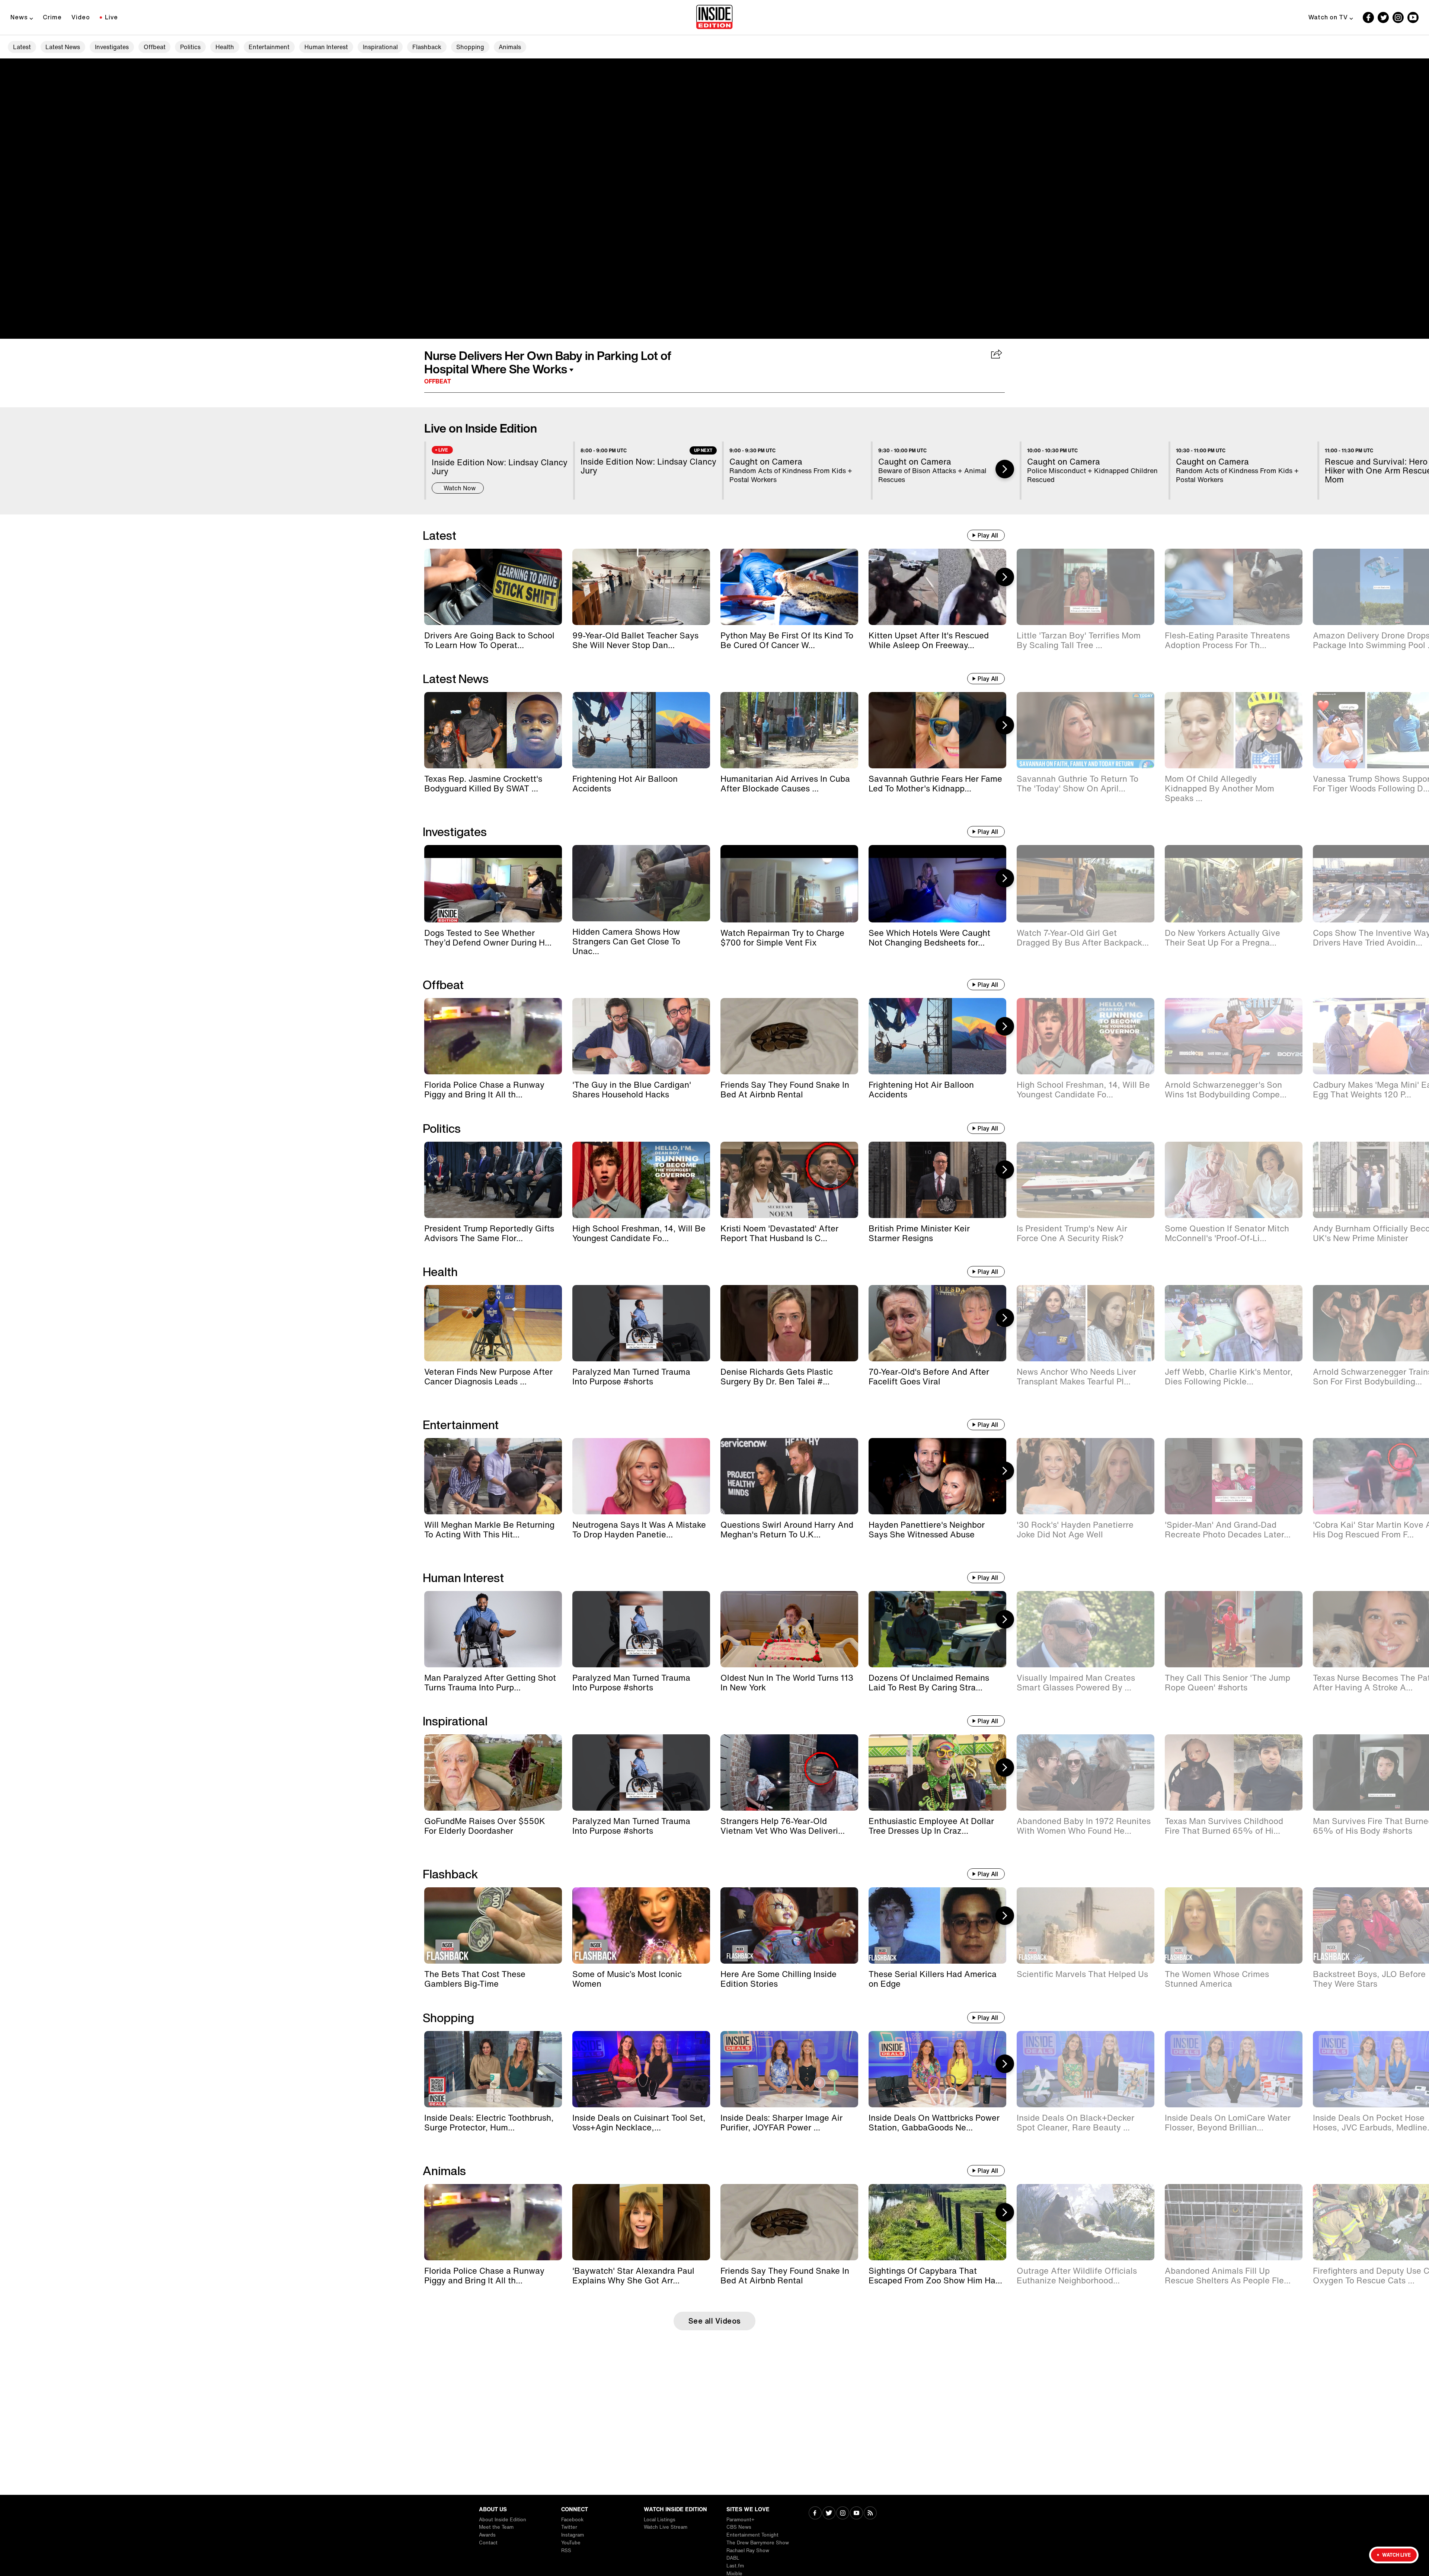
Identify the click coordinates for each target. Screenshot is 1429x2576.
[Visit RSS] (870, 2514)
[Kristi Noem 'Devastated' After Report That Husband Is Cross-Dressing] (789, 1180)
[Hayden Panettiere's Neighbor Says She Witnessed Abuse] (937, 1476)
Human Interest (326, 47)
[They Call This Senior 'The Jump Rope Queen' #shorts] (1234, 1629)
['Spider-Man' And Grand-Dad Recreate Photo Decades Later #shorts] (1234, 1476)
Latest (22, 47)
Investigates (112, 47)
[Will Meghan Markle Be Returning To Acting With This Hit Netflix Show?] (493, 1476)
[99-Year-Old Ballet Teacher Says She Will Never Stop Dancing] (641, 587)
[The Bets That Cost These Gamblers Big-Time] (493, 1925)
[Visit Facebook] (815, 2514)
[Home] (714, 17)
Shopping (470, 47)
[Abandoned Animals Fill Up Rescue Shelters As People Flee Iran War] (1234, 2222)
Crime (52, 17)
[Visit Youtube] (856, 2514)
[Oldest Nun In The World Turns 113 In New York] (789, 1629)
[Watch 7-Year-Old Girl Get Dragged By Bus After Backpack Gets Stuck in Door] (1086, 884)
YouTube (571, 2543)
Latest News (63, 47)
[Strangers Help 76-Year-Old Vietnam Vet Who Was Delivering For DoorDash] (789, 1772)
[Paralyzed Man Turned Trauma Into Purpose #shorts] (641, 1323)
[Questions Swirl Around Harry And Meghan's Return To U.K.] (789, 1476)
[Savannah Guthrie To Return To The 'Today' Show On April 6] (1086, 730)
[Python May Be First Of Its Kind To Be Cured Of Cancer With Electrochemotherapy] (789, 587)
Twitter (569, 2527)
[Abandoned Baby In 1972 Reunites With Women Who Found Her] (1086, 1772)
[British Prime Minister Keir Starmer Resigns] (937, 1180)
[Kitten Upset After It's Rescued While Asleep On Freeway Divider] (937, 587)
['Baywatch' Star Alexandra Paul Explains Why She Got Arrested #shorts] (641, 2222)
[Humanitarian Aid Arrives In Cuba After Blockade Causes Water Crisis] (789, 730)
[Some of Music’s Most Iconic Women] (641, 1925)
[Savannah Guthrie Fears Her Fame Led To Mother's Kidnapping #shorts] (937, 730)
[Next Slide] (1005, 469)
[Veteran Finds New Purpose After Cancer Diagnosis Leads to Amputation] (493, 1323)
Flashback (427, 47)
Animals (510, 47)
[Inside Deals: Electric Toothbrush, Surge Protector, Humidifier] (493, 2069)
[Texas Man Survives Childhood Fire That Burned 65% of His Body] (1234, 1772)
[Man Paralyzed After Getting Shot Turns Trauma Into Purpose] (493, 1629)
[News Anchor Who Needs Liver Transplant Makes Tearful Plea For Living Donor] (1086, 1323)
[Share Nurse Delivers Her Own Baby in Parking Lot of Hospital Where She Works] (997, 355)
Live (111, 17)
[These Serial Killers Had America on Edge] (937, 1925)
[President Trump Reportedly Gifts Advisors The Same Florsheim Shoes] (493, 1180)
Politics (190, 47)
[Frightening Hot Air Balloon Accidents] (641, 730)
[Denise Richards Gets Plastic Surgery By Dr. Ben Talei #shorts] (789, 1323)
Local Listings (660, 2520)
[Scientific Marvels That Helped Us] (1086, 1925)
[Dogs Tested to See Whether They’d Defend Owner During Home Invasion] (493, 884)
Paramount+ (740, 2520)
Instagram (573, 2535)
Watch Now (460, 488)
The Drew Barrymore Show (758, 2543)
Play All (988, 535)
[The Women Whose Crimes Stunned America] (1234, 1925)
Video (81, 17)
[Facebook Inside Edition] (1368, 17)
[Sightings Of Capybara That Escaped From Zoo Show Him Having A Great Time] (937, 2222)
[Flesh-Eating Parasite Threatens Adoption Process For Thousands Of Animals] (1234, 587)
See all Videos (715, 2321)
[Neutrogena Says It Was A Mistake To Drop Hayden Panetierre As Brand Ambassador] (641, 1476)
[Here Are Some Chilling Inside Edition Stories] (789, 1925)
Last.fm (735, 2566)
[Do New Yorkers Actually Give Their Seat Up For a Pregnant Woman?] (1234, 884)
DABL (733, 2558)
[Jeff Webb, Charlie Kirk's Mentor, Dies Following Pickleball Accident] (1234, 1323)
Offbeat (155, 47)
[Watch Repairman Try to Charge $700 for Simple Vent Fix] (789, 884)
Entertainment (269, 47)
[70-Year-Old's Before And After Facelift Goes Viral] (937, 1323)
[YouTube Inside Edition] (1413, 17)
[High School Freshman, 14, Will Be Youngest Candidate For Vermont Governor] (1086, 1036)
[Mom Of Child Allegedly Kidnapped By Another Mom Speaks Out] (1234, 730)
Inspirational (380, 47)
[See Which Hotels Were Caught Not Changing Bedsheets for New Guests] (937, 884)
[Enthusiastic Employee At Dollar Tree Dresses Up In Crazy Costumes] (937, 1772)
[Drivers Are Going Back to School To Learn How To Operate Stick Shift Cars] (493, 587)
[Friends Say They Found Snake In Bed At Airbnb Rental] (789, 1036)
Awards (487, 2535)
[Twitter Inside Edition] (1383, 17)
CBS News (739, 2527)
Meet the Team (496, 2527)
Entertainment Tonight (752, 2535)
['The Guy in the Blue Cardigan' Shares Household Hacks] (641, 1036)
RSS (566, 2551)
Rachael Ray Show (748, 2551)
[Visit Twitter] (829, 2514)
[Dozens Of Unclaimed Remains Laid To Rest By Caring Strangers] (937, 1629)
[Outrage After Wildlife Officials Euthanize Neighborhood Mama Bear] (1086, 2222)
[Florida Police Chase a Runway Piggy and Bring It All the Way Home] (493, 1036)
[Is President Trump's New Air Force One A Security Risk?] (1086, 1180)
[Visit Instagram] (843, 2514)
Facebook (572, 2520)
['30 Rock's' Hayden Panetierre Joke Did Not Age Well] (1086, 1476)
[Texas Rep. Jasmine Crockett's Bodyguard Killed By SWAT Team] (493, 730)
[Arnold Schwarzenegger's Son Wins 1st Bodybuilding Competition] (1234, 1036)
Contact (488, 2543)
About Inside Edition (503, 2520)
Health (225, 47)
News (19, 17)
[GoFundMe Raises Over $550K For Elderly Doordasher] (493, 1772)
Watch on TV (1328, 17)
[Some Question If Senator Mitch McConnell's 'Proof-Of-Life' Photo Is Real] (1234, 1180)
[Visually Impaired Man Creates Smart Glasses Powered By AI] (1086, 1629)
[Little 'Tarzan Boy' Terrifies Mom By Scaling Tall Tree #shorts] (1086, 587)
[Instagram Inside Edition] (1398, 17)
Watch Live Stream (666, 2527)
